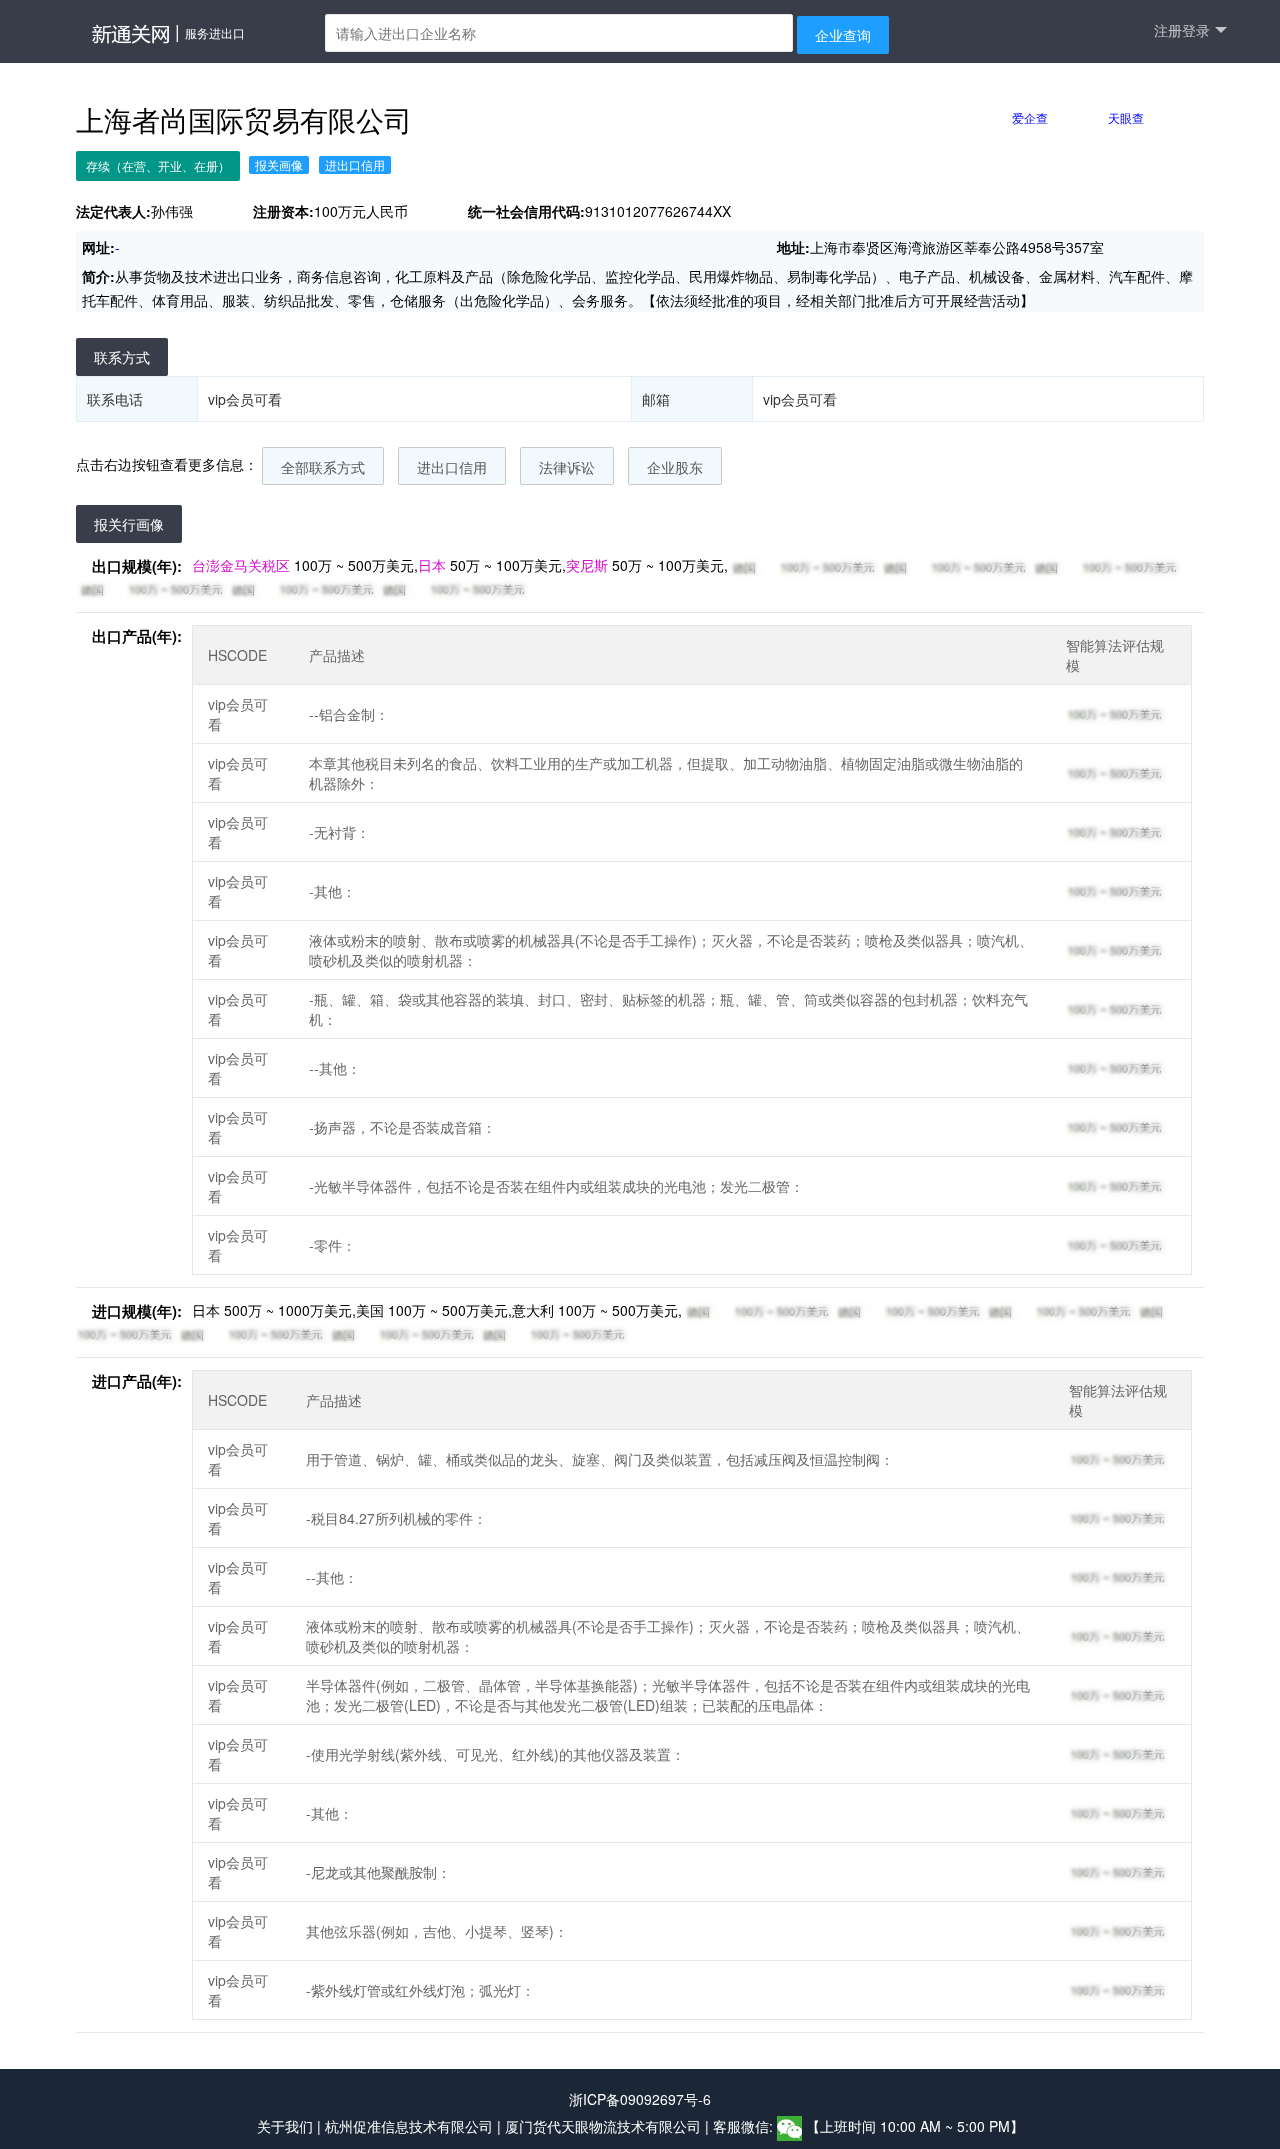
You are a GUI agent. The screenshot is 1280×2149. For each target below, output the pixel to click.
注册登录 (1182, 30)
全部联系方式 (323, 467)
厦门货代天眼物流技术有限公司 (605, 2126)
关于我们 (285, 2126)
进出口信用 (452, 467)
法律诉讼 (567, 467)
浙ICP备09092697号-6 (640, 2099)
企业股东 (675, 467)
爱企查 (1030, 117)
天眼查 (1126, 117)
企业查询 (843, 35)
